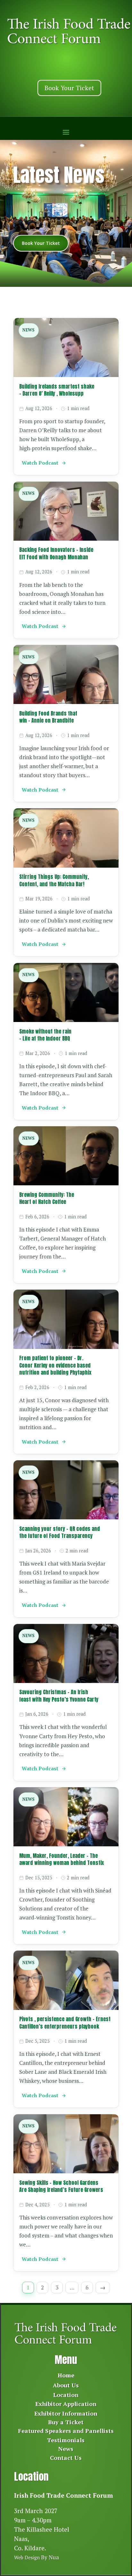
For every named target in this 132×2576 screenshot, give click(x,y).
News (66, 2449)
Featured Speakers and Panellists (66, 2431)
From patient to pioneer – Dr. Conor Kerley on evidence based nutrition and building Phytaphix (55, 1365)
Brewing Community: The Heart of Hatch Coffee (47, 1198)
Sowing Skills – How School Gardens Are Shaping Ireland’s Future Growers (61, 2186)
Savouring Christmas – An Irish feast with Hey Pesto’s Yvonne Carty (59, 1696)
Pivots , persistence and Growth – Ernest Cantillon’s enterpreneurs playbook (65, 2022)
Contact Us (66, 2458)
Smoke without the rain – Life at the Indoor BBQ (45, 1035)
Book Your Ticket (69, 88)
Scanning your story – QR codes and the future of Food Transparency (60, 1532)
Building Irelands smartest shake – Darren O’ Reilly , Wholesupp (57, 390)
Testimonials (66, 2440)
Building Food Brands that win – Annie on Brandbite (48, 717)
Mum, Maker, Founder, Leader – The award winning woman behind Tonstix (62, 1859)
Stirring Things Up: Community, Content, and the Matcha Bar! (54, 880)
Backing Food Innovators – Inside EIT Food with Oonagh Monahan (56, 553)
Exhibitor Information (66, 2413)
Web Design (27, 2557)
